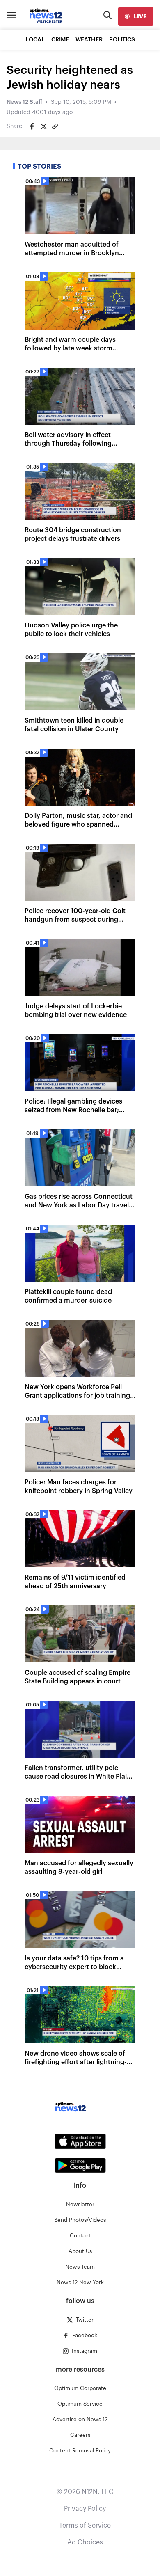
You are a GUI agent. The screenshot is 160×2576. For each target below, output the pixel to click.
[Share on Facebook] (32, 126)
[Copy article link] (55, 126)
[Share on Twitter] (43, 126)
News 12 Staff (24, 102)
